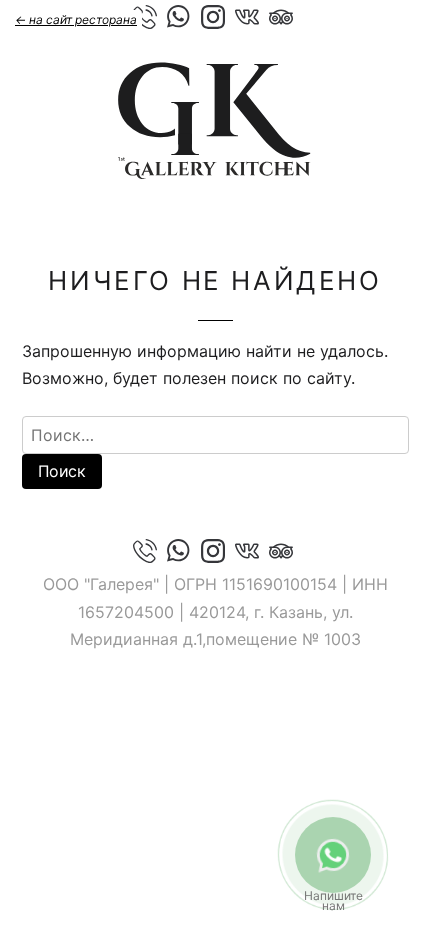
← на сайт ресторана (76, 19)
